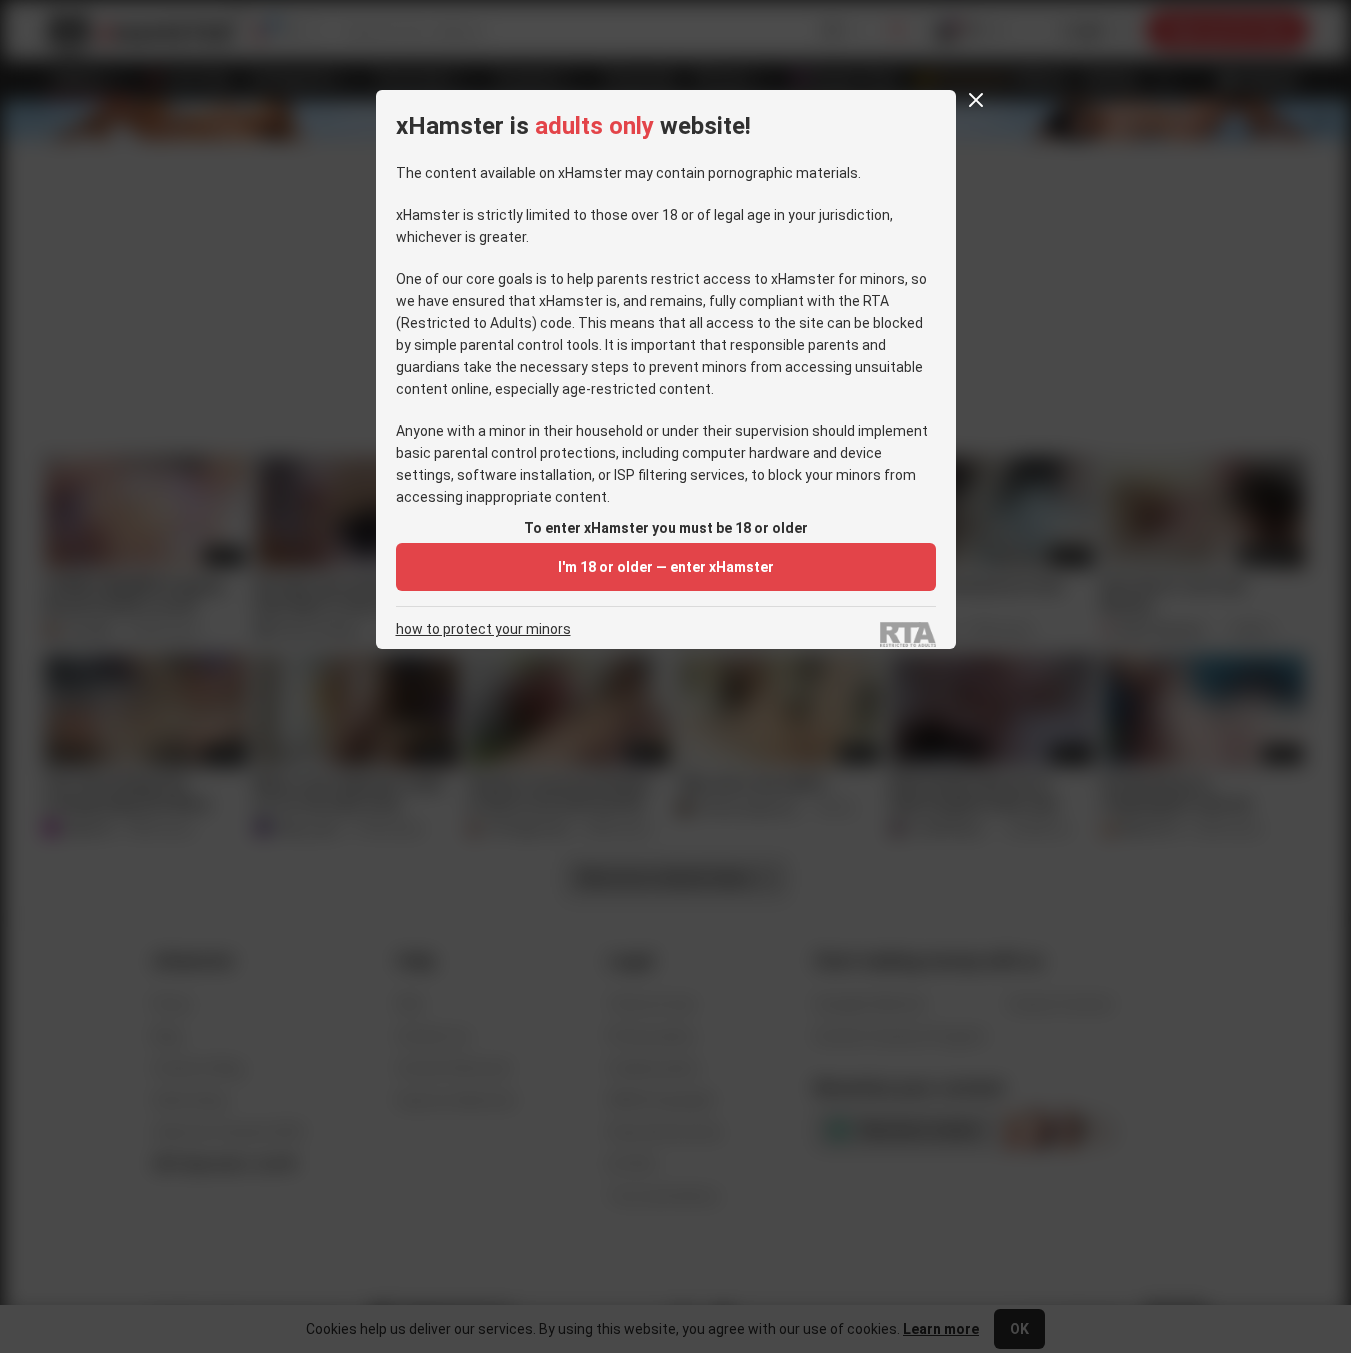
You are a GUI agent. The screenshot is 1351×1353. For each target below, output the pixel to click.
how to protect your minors (483, 629)
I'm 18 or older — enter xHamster (666, 567)
